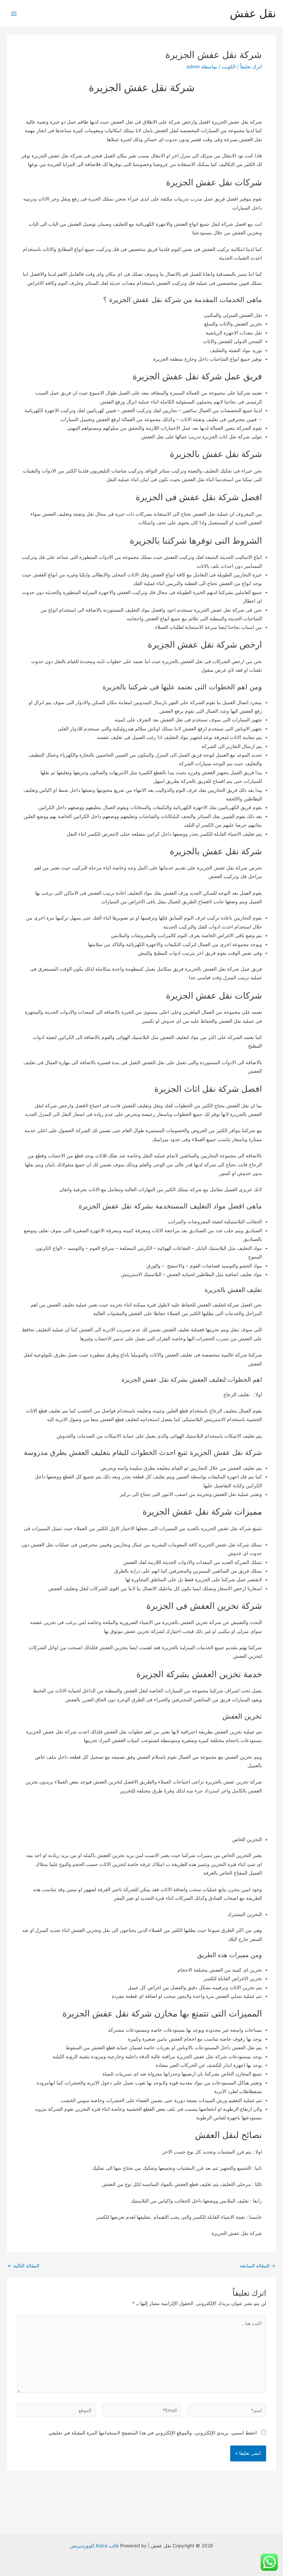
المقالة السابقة (258, 2266)
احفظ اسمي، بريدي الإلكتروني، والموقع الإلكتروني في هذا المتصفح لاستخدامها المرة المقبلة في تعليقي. (152, 2433)
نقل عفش (253, 13)
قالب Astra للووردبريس (94, 2546)
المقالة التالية (23, 2266)
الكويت (229, 67)
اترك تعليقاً (251, 67)
